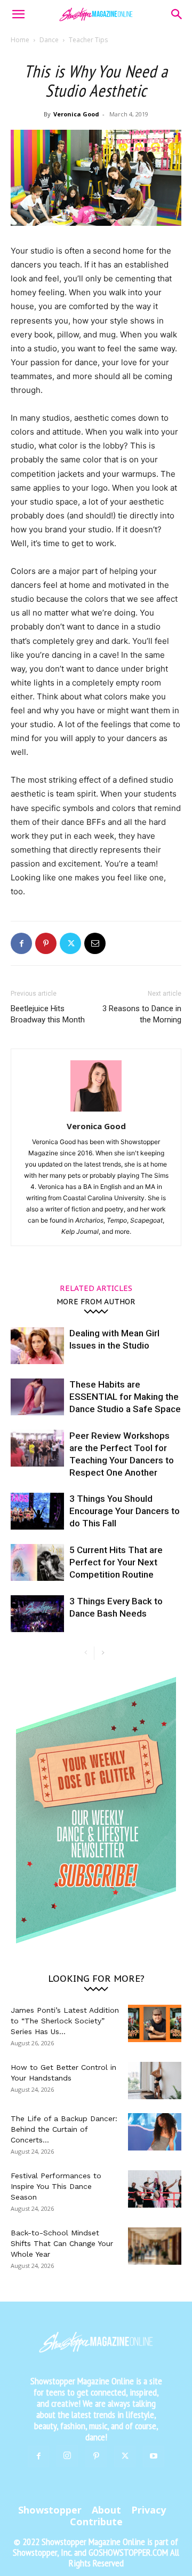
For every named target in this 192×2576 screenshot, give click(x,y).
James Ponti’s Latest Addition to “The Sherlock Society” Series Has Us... (65, 2021)
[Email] (95, 943)
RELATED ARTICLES (96, 1288)
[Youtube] (154, 2456)
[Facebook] (21, 943)
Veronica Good (76, 114)
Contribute (96, 2522)
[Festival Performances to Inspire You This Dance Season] (155, 2189)
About (106, 2510)
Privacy (149, 2510)
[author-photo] (96, 1111)
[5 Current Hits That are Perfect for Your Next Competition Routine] (37, 1562)
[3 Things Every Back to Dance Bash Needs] (37, 1614)
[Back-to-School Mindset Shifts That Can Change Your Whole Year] (155, 2246)
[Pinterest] (46, 943)
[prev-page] (86, 1653)
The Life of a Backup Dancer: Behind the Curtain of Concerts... (64, 2129)
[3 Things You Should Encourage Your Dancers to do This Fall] (37, 1511)
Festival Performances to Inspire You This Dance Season (56, 2186)
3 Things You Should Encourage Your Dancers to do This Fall (125, 1511)
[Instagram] (67, 2456)
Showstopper (50, 2510)
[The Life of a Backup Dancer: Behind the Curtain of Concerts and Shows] (155, 2132)
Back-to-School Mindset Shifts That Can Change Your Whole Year (62, 2243)
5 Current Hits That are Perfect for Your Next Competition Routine (116, 1562)
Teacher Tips (88, 40)
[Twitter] (70, 943)
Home (20, 40)
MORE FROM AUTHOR (96, 1301)
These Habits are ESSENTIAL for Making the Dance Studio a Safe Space (125, 1397)
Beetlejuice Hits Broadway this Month (48, 1014)
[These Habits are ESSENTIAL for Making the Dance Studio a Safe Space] (37, 1397)
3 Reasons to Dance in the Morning (142, 1014)
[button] (18, 14)
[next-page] (103, 1653)
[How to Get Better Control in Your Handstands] (155, 2081)
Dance (49, 40)
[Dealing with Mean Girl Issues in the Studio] (37, 1346)
